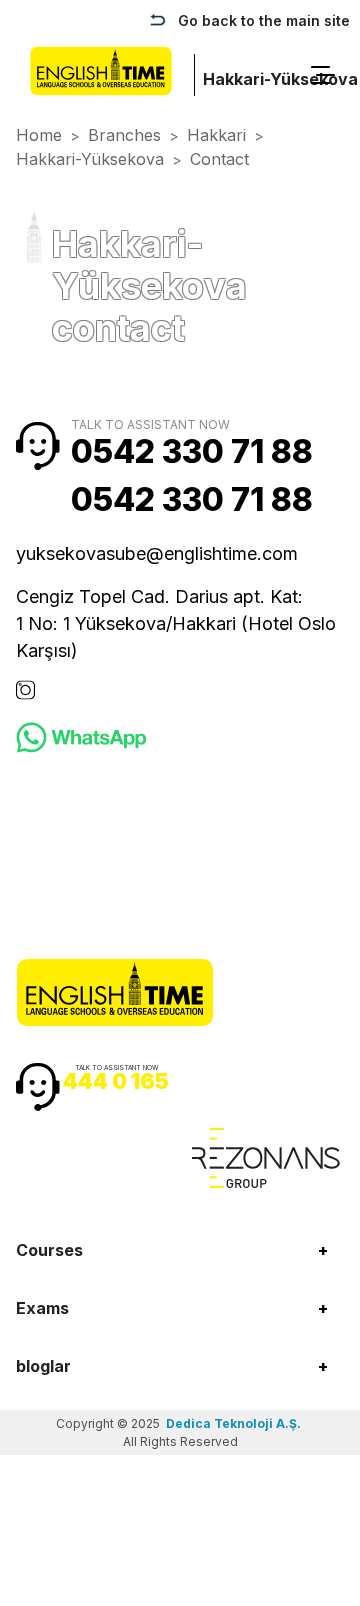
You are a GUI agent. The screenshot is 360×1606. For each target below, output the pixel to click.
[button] (180, 1250)
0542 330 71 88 (192, 451)
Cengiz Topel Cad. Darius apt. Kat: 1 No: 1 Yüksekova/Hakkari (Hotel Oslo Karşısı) (176, 623)
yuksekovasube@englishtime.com (157, 553)
